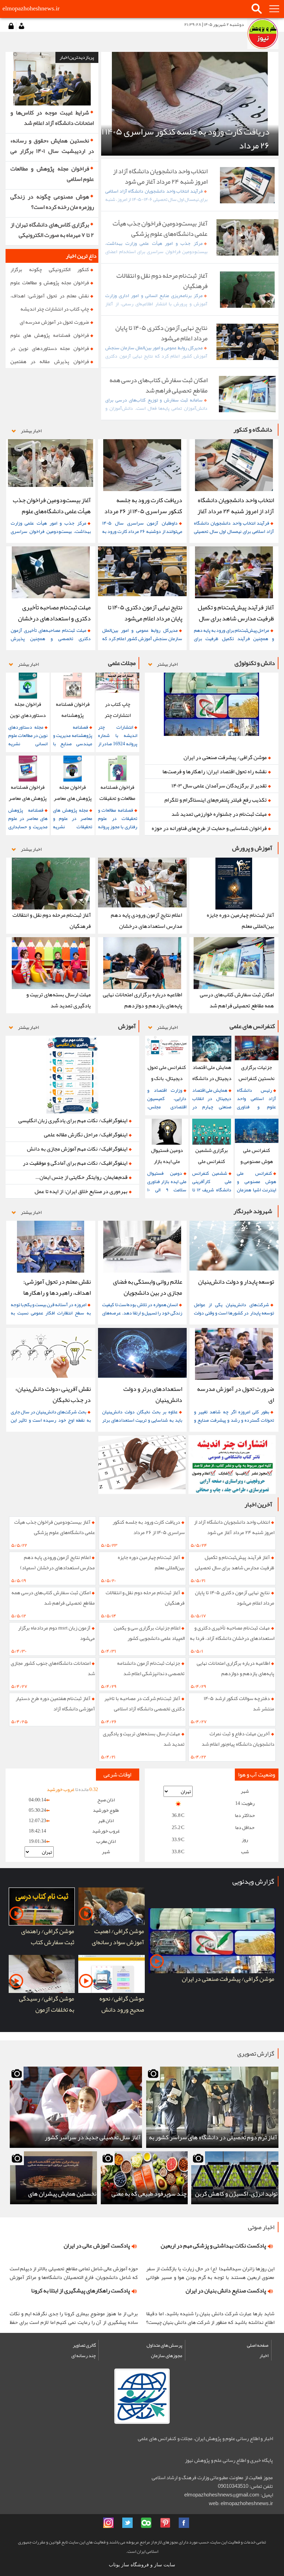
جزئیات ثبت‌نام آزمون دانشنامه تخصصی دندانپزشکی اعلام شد (151, 1668)
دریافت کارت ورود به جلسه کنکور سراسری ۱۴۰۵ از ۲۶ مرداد (149, 1527)
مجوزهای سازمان (167, 2355)
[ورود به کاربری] (11, 26)
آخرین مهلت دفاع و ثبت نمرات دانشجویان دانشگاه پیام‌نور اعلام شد (238, 1739)
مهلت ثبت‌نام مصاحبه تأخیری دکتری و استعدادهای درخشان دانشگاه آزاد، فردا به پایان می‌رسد (232, 1635)
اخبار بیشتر (31, 431)
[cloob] (146, 2523)
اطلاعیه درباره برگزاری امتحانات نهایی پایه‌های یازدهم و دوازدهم (236, 1668)
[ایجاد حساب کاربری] (21, 26)
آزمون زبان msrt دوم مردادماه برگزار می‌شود (56, 1633)
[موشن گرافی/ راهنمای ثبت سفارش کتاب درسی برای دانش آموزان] (42, 1906)
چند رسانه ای (84, 2355)
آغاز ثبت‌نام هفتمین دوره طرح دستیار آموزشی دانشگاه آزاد (55, 1704)
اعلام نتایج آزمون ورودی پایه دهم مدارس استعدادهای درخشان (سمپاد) (57, 1562)
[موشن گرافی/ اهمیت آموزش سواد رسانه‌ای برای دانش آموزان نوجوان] (112, 1906)
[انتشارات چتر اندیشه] (232, 1465)
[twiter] (127, 2523)
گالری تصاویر (84, 2345)
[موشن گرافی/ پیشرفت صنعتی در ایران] (212, 1941)
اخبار (264, 2355)
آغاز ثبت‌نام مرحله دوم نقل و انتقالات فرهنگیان (145, 1598)
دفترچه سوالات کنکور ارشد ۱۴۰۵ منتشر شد (239, 1704)
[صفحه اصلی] (263, 34)
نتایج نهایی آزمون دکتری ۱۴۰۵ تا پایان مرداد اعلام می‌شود (235, 1598)
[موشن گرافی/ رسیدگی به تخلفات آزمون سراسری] (42, 1974)
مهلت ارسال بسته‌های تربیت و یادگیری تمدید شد (144, 1739)
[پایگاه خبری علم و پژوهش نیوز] (142, 1465)
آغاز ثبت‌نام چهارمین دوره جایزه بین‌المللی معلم (151, 1562)
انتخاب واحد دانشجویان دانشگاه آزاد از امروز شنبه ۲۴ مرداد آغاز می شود (234, 1527)
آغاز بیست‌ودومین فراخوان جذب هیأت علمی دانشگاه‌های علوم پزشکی (55, 1527)
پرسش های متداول (164, 2345)
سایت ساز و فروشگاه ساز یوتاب (142, 2565)
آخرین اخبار (258, 1504)
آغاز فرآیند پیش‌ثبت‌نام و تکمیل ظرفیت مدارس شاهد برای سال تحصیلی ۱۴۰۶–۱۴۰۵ (235, 1564)
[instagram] (108, 2523)
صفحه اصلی (258, 2345)
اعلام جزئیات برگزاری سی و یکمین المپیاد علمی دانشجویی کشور (149, 1633)
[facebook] (184, 2523)
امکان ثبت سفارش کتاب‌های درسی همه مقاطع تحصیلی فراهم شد (53, 1598)
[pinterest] (165, 2523)
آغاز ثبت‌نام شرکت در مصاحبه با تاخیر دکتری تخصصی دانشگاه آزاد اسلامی (144, 1704)
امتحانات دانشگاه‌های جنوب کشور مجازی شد (53, 1668)
